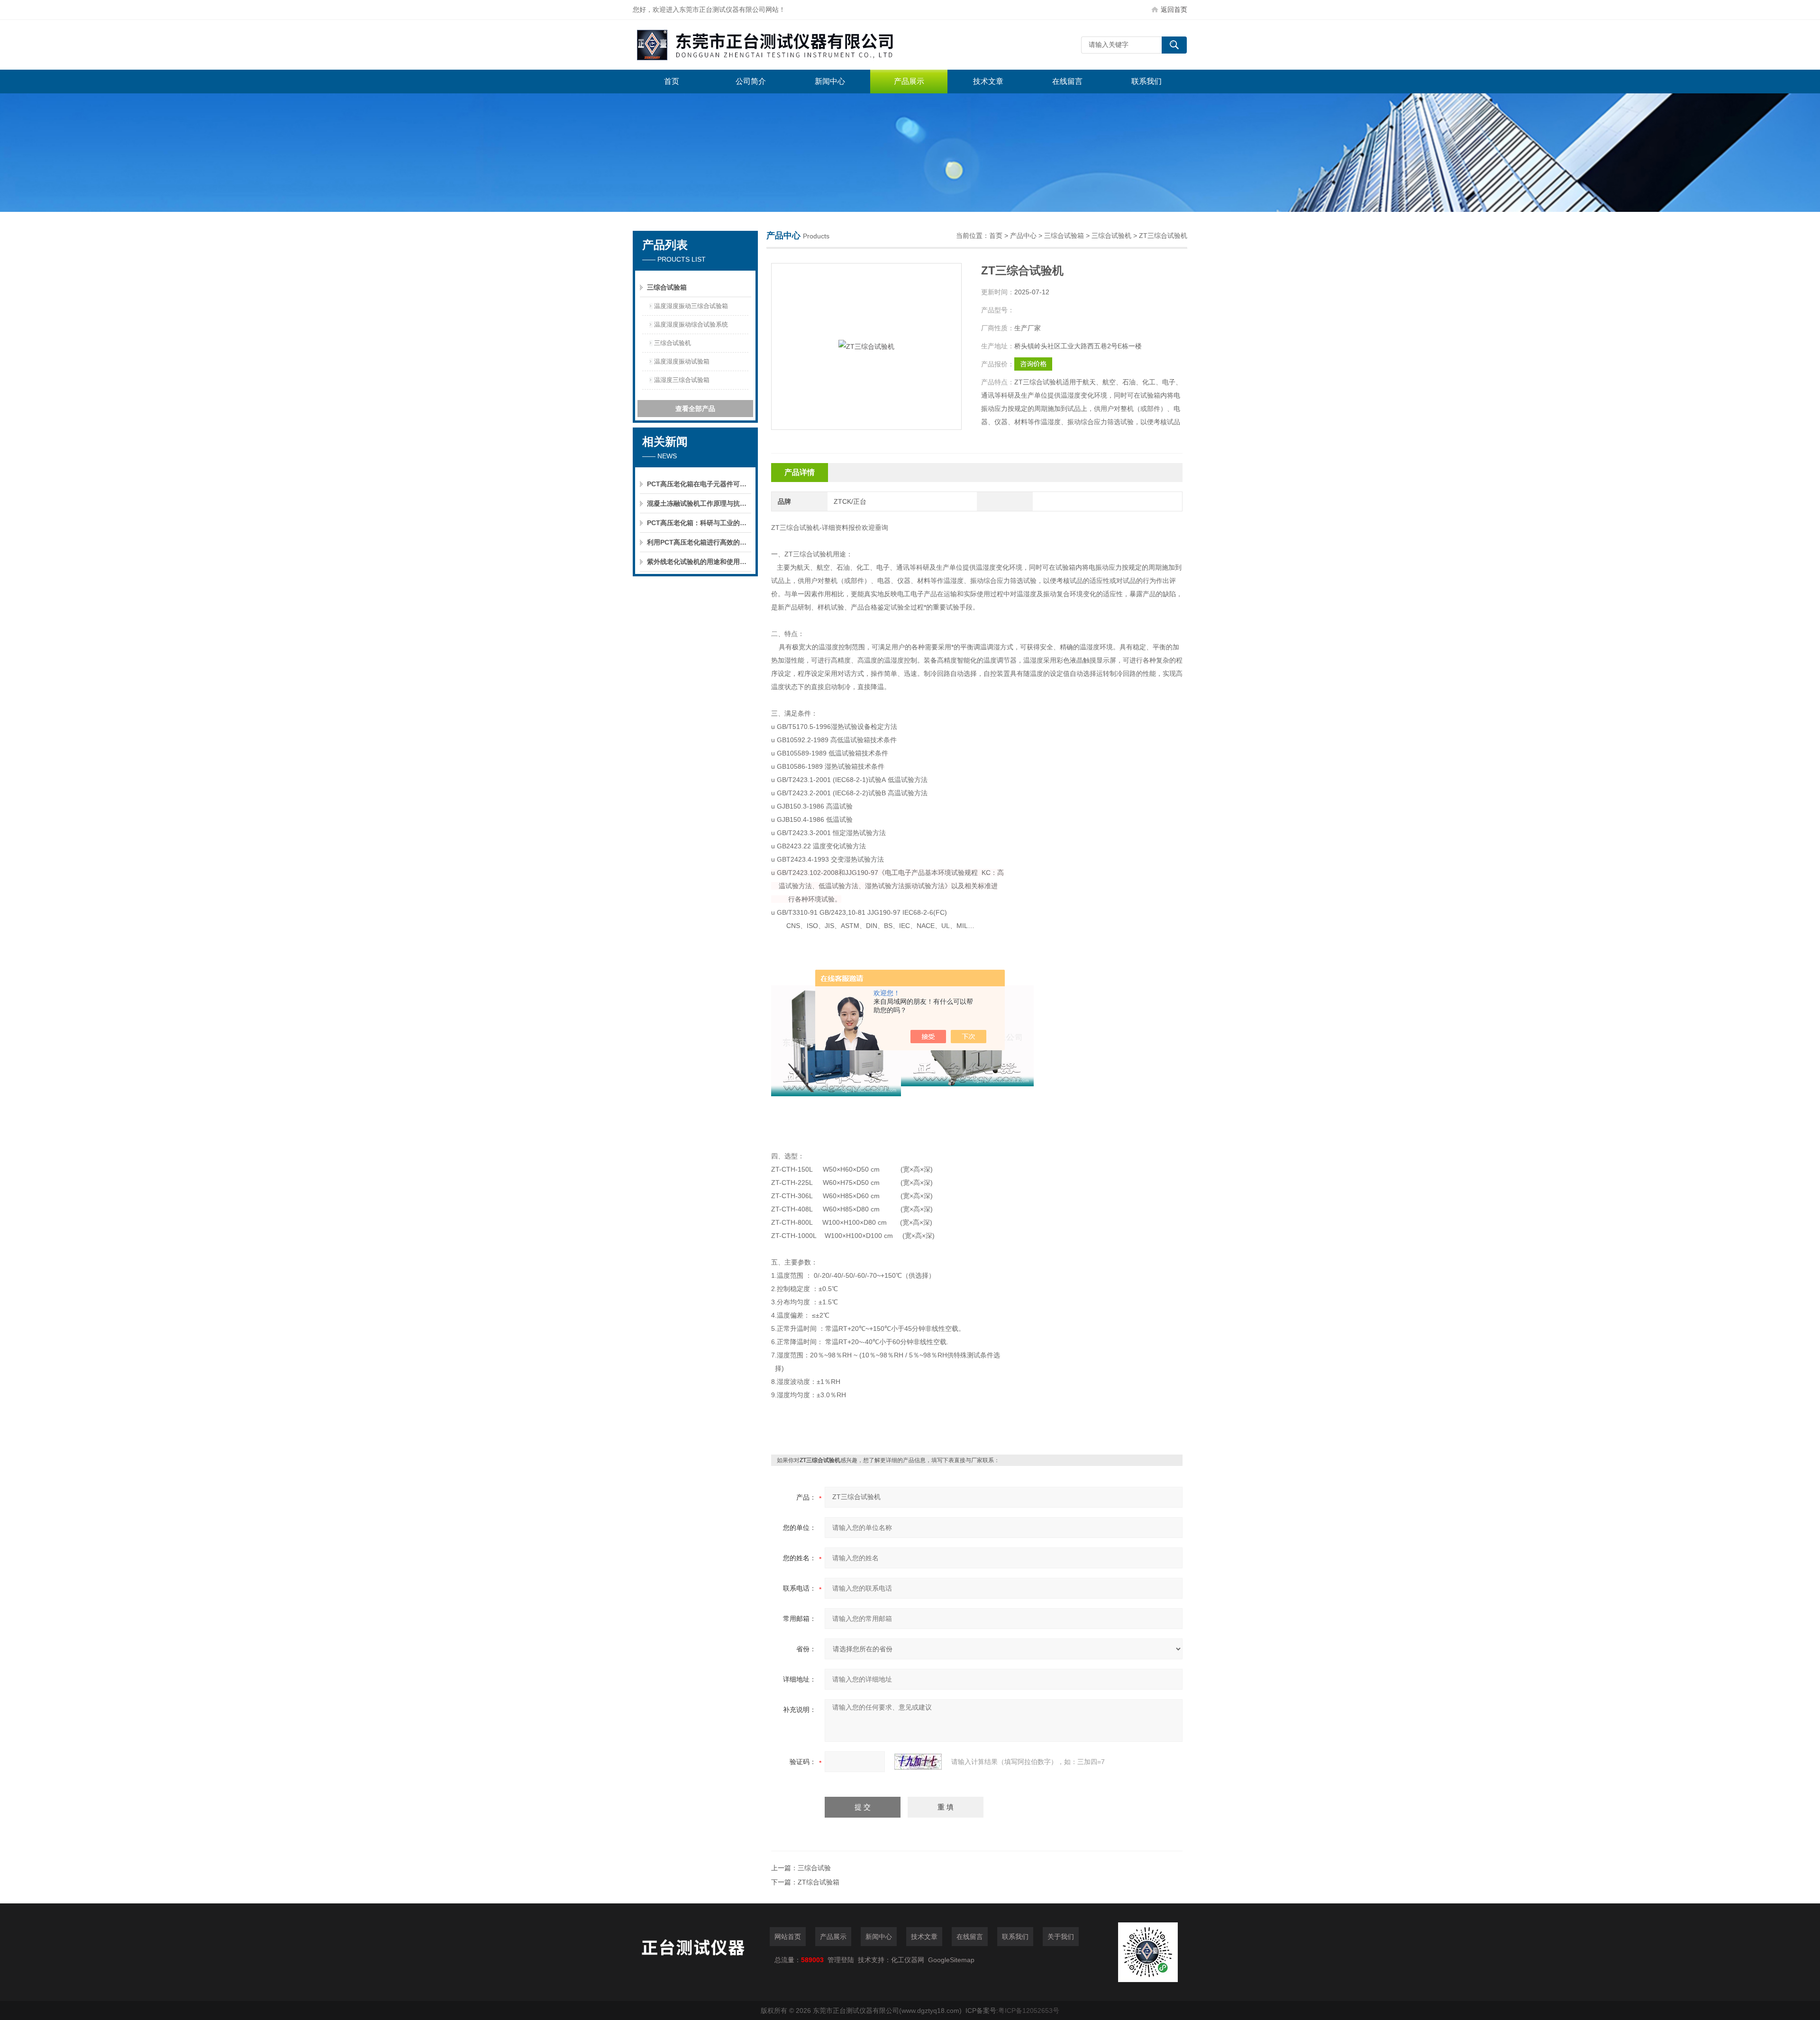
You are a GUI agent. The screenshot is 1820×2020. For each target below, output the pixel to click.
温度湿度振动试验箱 (682, 361)
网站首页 (788, 1937)
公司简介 (751, 81)
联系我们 (1147, 81)
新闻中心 (830, 81)
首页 (672, 81)
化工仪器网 (908, 1960)
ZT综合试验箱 (819, 1882)
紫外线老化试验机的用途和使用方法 (699, 562)
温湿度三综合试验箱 (682, 380)
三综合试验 (814, 1868)
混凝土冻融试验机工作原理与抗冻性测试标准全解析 (699, 503)
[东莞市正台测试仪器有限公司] (775, 45)
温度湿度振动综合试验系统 (691, 324)
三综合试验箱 (667, 287)
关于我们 (1061, 1937)
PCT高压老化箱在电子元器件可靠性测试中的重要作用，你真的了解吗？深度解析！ (699, 484)
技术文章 (988, 81)
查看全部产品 (695, 409)
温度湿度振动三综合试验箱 (691, 306)
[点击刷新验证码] (918, 1762)
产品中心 (1023, 236)
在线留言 (1067, 81)
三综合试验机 (673, 343)
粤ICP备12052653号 (1029, 2011)
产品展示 (909, 81)
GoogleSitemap (951, 1960)
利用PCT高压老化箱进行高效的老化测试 (699, 542)
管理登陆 (841, 1960)
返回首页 (1174, 9)
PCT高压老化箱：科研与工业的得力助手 (699, 523)
